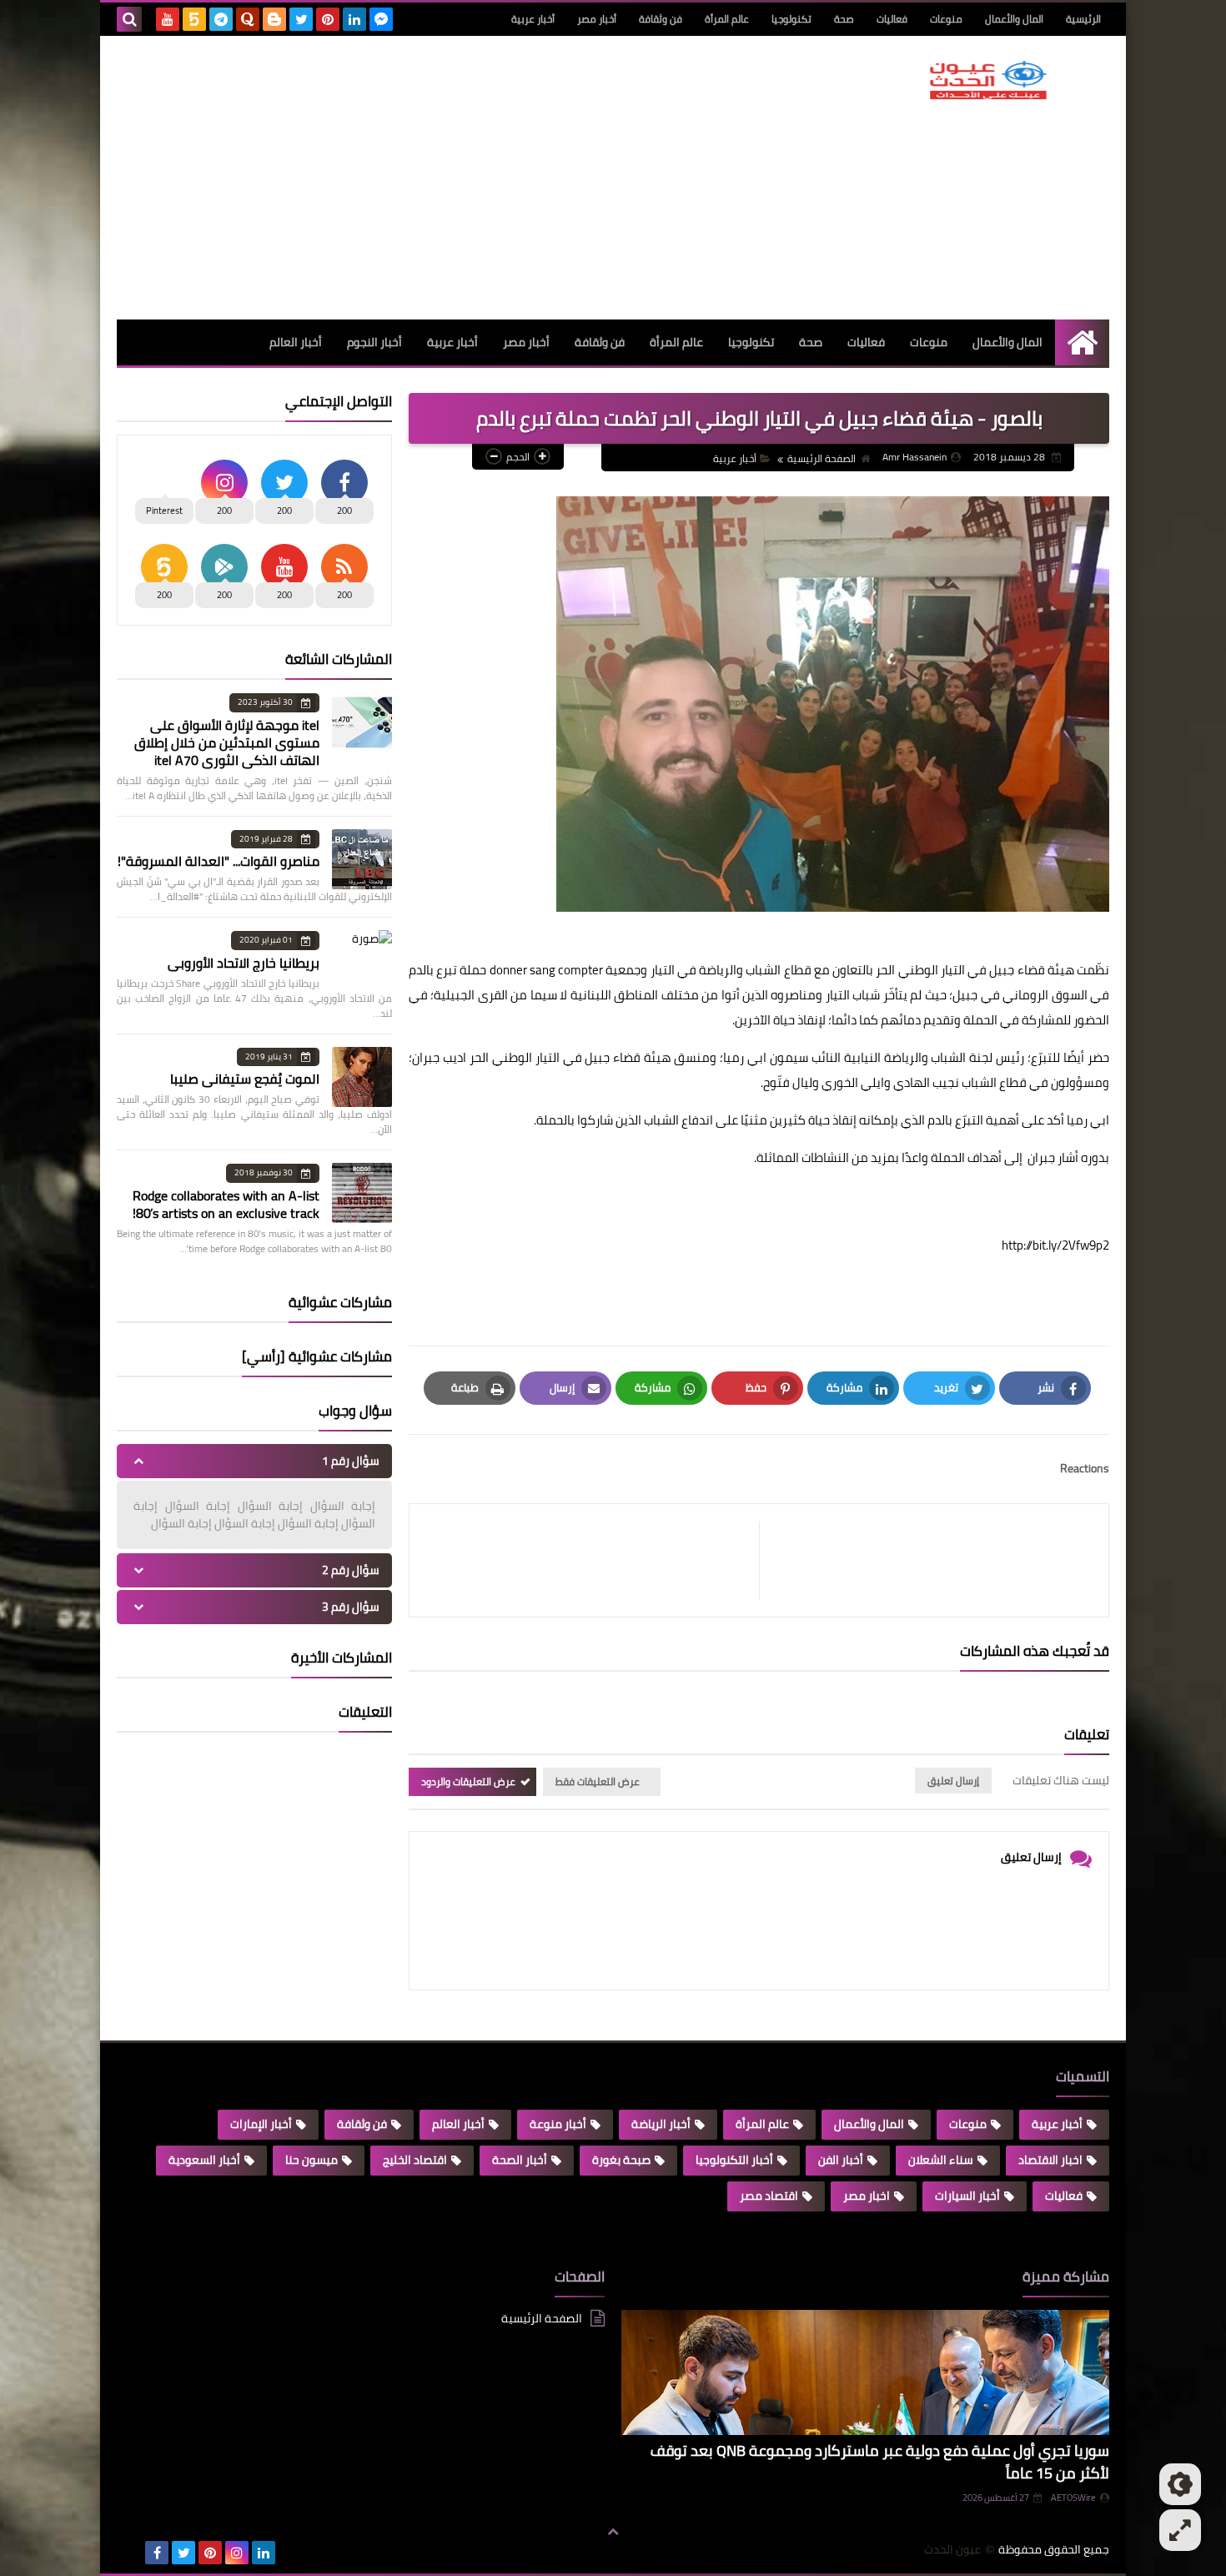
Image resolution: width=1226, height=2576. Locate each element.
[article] (593, 1560)
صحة (844, 19)
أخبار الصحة (520, 2160)
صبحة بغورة (621, 2160)
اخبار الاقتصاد (1050, 2160)
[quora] (248, 19)
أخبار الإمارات (261, 2124)
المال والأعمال (1014, 19)
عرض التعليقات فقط (598, 1781)
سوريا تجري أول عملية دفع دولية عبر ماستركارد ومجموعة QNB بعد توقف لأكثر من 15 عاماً (880, 2462)
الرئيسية (1083, 19)
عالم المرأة (727, 19)
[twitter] (301, 19)
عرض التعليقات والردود (468, 1781)
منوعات (946, 19)
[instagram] (237, 2553)
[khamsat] (194, 19)
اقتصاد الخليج (415, 2160)
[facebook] (157, 2553)
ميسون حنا (312, 2160)
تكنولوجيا (791, 19)
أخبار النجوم (374, 342)
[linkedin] (354, 19)
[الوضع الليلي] (1180, 2484)
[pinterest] (328, 19)
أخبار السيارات (967, 2196)
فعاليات (892, 19)
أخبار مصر (597, 19)
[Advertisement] (420, 178)
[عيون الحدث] (988, 80)
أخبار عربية (533, 19)
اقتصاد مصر (769, 2196)
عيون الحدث (952, 2550)
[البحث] (129, 19)
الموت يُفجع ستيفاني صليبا (245, 1079)
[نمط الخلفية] (1180, 2530)
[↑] (613, 2532)
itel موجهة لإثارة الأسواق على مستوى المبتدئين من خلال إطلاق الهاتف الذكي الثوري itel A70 (227, 742)
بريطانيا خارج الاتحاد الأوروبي (244, 963)
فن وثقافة (661, 19)
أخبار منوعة (558, 2124)
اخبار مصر (867, 2196)
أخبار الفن (841, 2160)
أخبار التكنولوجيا (734, 2160)
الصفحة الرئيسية (822, 458)
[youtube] (168, 19)
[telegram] (221, 19)
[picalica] (130, 2553)
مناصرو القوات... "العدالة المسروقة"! (219, 861)
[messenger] (381, 19)
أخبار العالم (296, 342)
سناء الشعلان (941, 2160)
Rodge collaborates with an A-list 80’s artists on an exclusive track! (226, 1204)
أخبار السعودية (204, 2160)
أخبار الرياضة (661, 2124)
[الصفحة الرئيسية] (1082, 342)
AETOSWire (1073, 2498)
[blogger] (274, 19)
